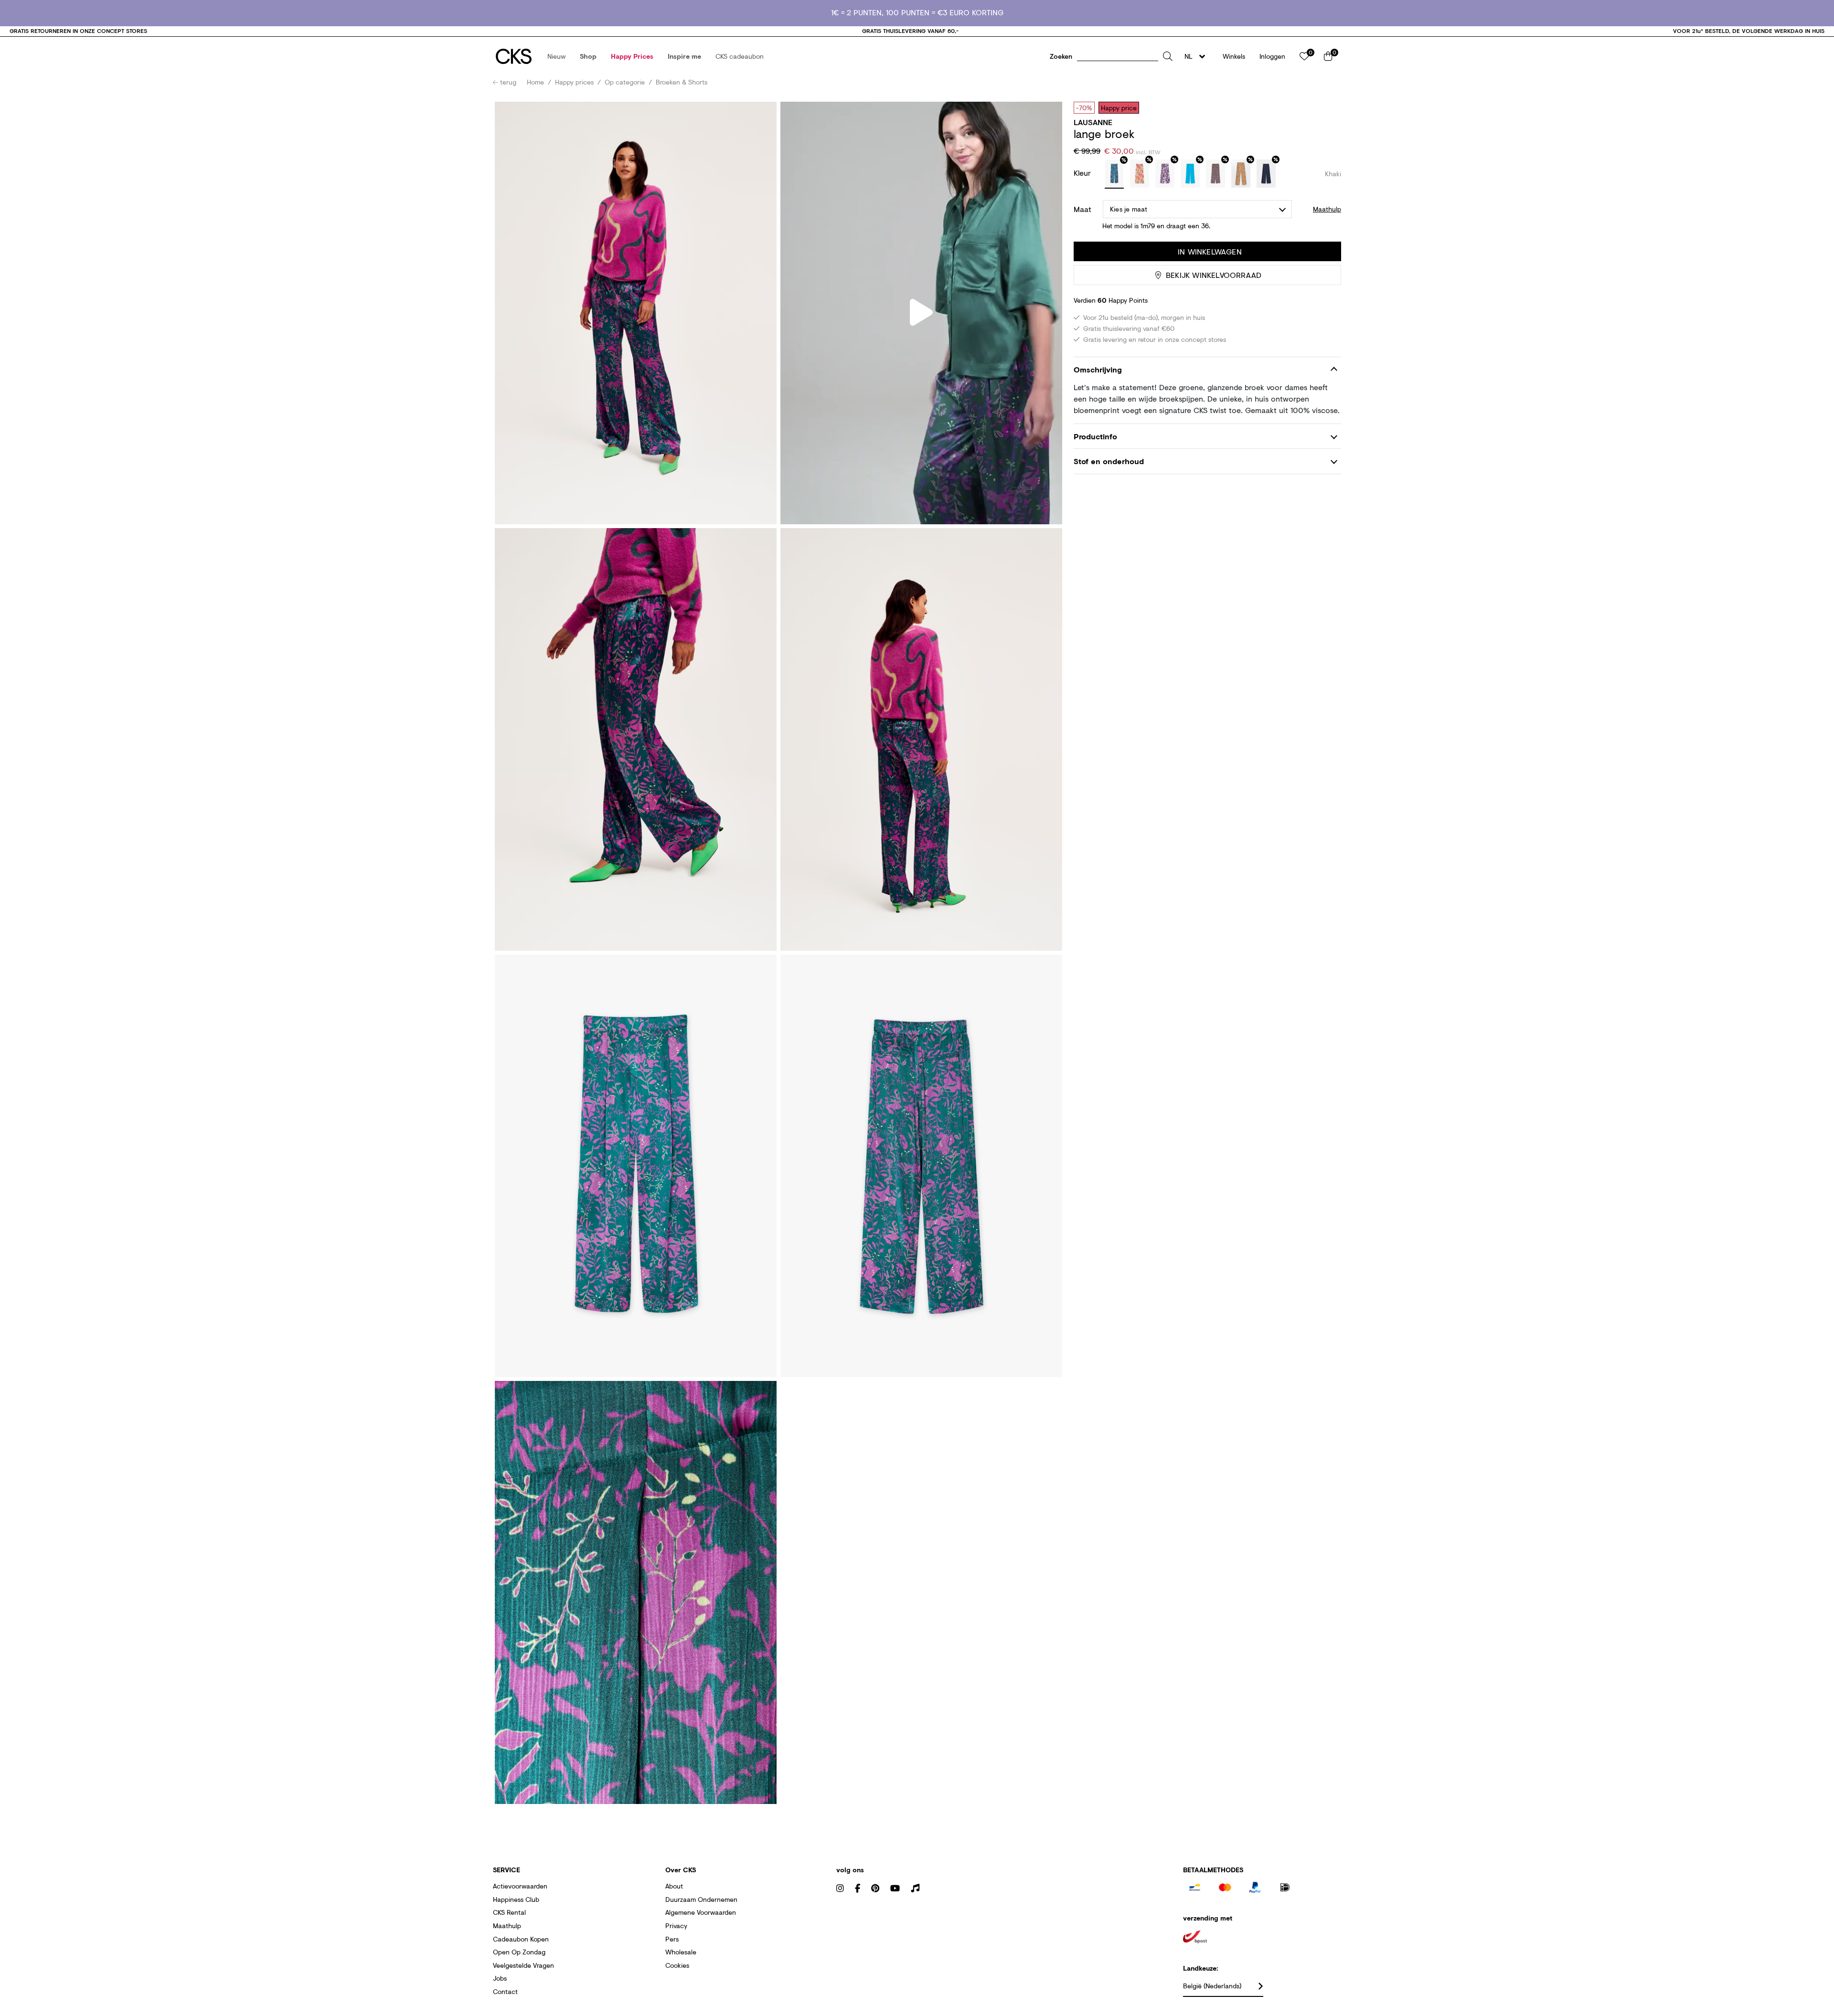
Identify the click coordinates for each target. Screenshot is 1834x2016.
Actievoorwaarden (520, 1886)
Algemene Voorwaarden (701, 1912)
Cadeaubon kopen (521, 1939)
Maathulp (507, 1926)
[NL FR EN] (1198, 56)
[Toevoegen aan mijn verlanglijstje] (1327, 107)
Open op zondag (519, 1952)
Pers (672, 1939)
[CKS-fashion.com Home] (514, 56)
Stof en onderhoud (1109, 461)
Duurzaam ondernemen (701, 1899)
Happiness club (516, 1899)
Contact (505, 1991)
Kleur (1083, 173)
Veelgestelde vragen (523, 1965)
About (674, 1886)
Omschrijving (1098, 369)
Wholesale (681, 1952)
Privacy (676, 1926)
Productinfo (1095, 436)
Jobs (500, 1978)
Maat (1082, 209)
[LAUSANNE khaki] (1114, 174)
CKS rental (509, 1912)
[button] (556, 56)
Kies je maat (1129, 209)
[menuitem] (556, 56)
